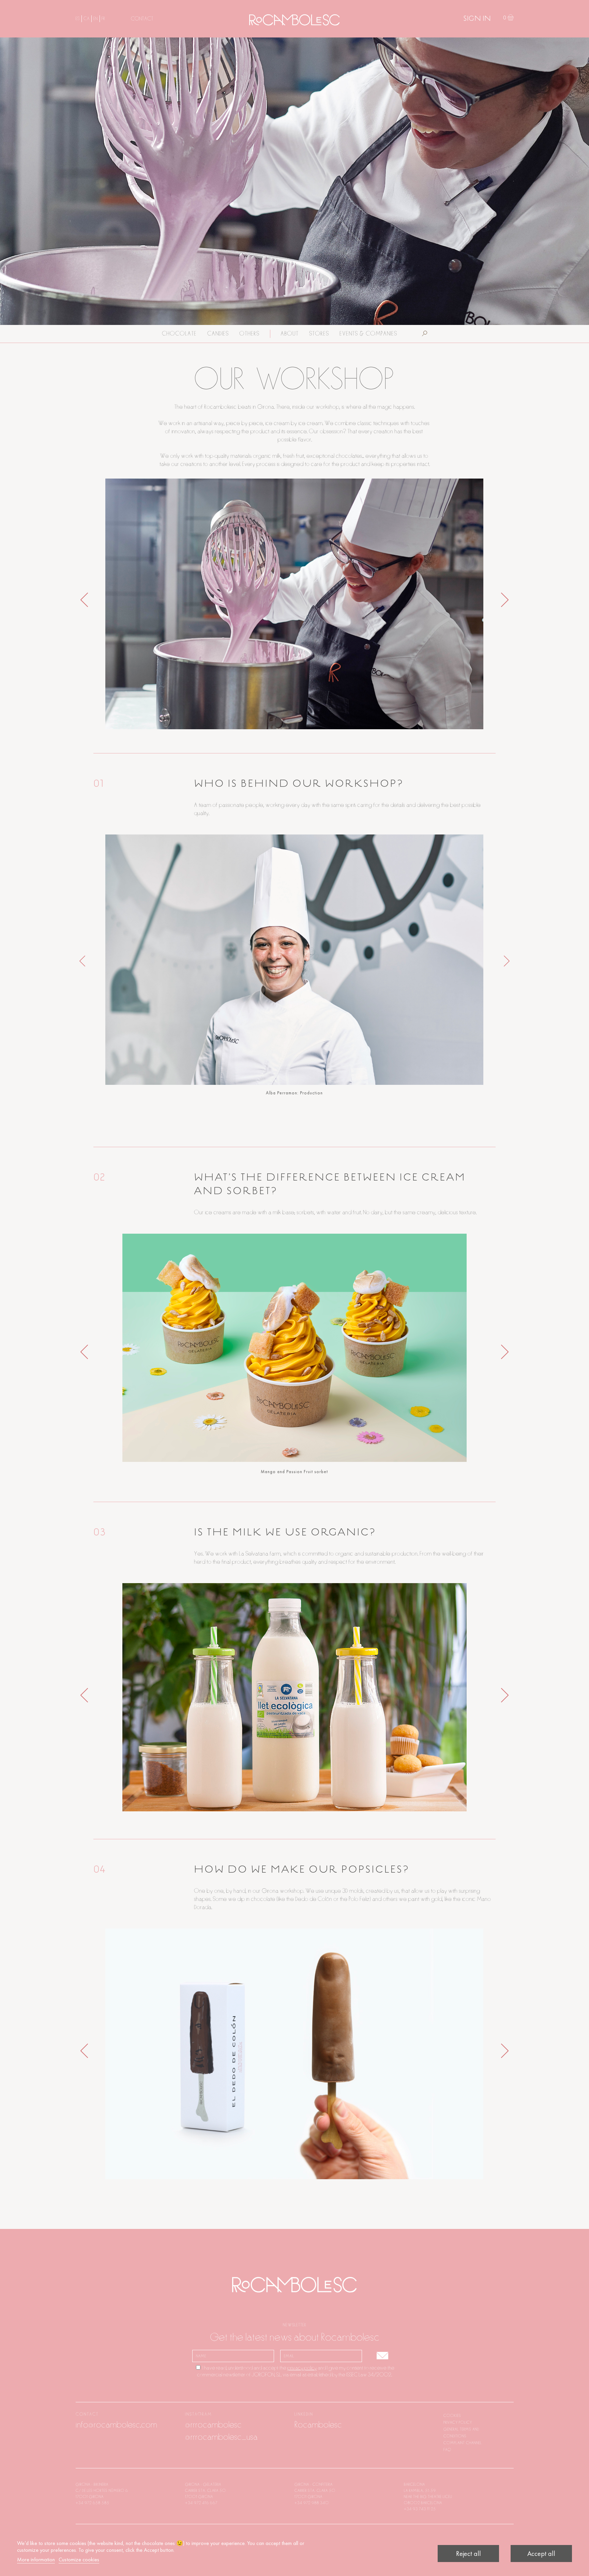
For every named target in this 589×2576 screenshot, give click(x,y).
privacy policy (302, 2368)
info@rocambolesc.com (116, 2425)
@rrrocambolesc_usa (221, 2437)
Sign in (477, 19)
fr (103, 19)
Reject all (469, 2554)
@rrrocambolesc (213, 2425)
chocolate (179, 334)
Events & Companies (368, 334)
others (249, 334)
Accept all (541, 2554)
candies (218, 334)
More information (36, 2559)
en (96, 19)
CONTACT (142, 19)
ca (87, 19)
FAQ (447, 2450)
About (290, 334)
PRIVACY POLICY (458, 2422)
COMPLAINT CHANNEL (463, 2443)
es (78, 19)
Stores (319, 334)
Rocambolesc (318, 2425)
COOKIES (452, 2416)
